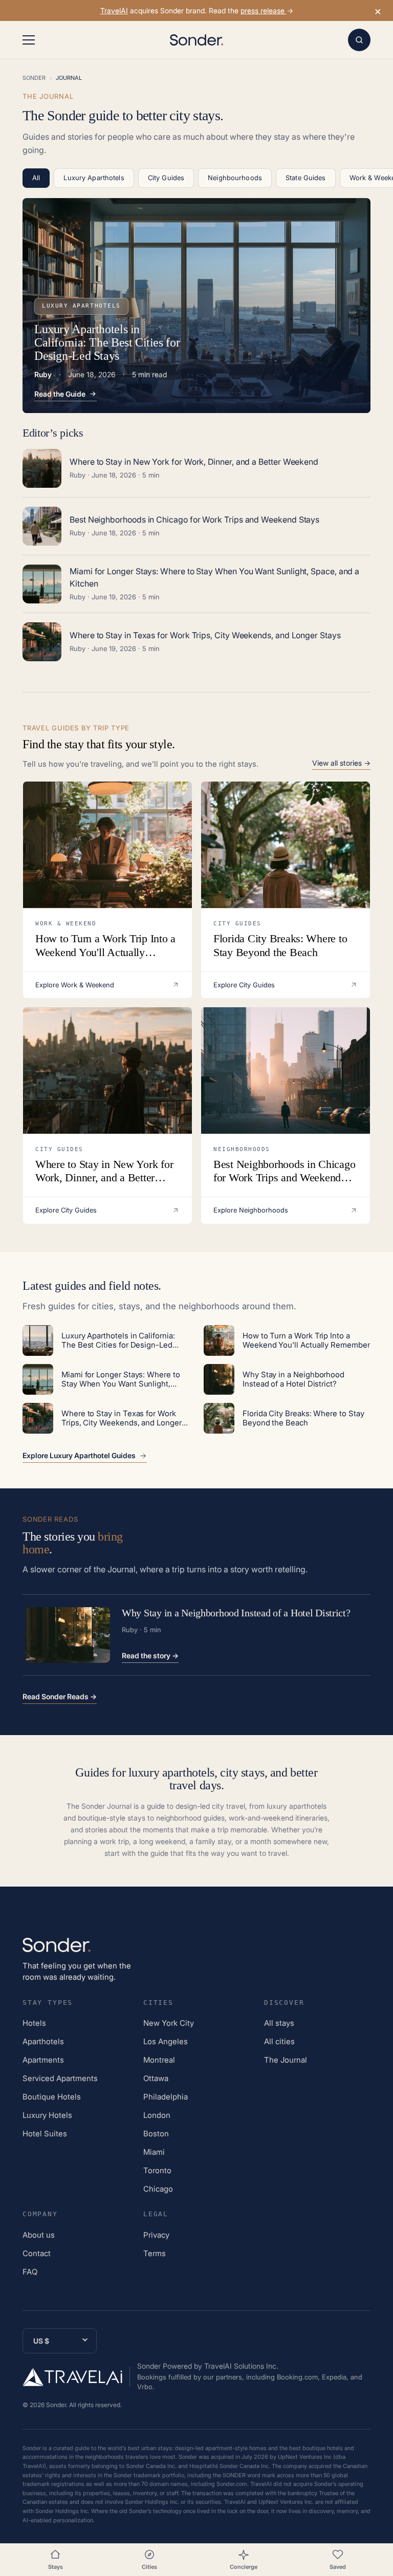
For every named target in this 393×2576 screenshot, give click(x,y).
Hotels (34, 2023)
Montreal (159, 2060)
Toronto (157, 2170)
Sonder (34, 78)
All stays (279, 2023)
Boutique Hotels (52, 2097)
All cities (279, 2041)
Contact (37, 2253)
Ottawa (156, 2078)
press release (264, 10)
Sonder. (57, 2405)
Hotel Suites (45, 2134)
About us (39, 2235)
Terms (155, 2253)
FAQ (30, 2272)
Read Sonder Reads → (60, 1696)
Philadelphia (166, 2097)
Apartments (43, 2060)
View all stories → (341, 763)
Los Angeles (166, 2041)
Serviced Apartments (60, 2078)
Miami (154, 2152)
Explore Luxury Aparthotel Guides (79, 1456)
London (157, 2115)
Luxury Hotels (47, 2115)
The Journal (286, 2060)
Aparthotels (43, 2041)
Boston (156, 2134)
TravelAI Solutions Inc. (241, 2366)
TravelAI (114, 10)
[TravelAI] (76, 2377)
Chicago (158, 2189)
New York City (169, 2023)
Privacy (156, 2235)
